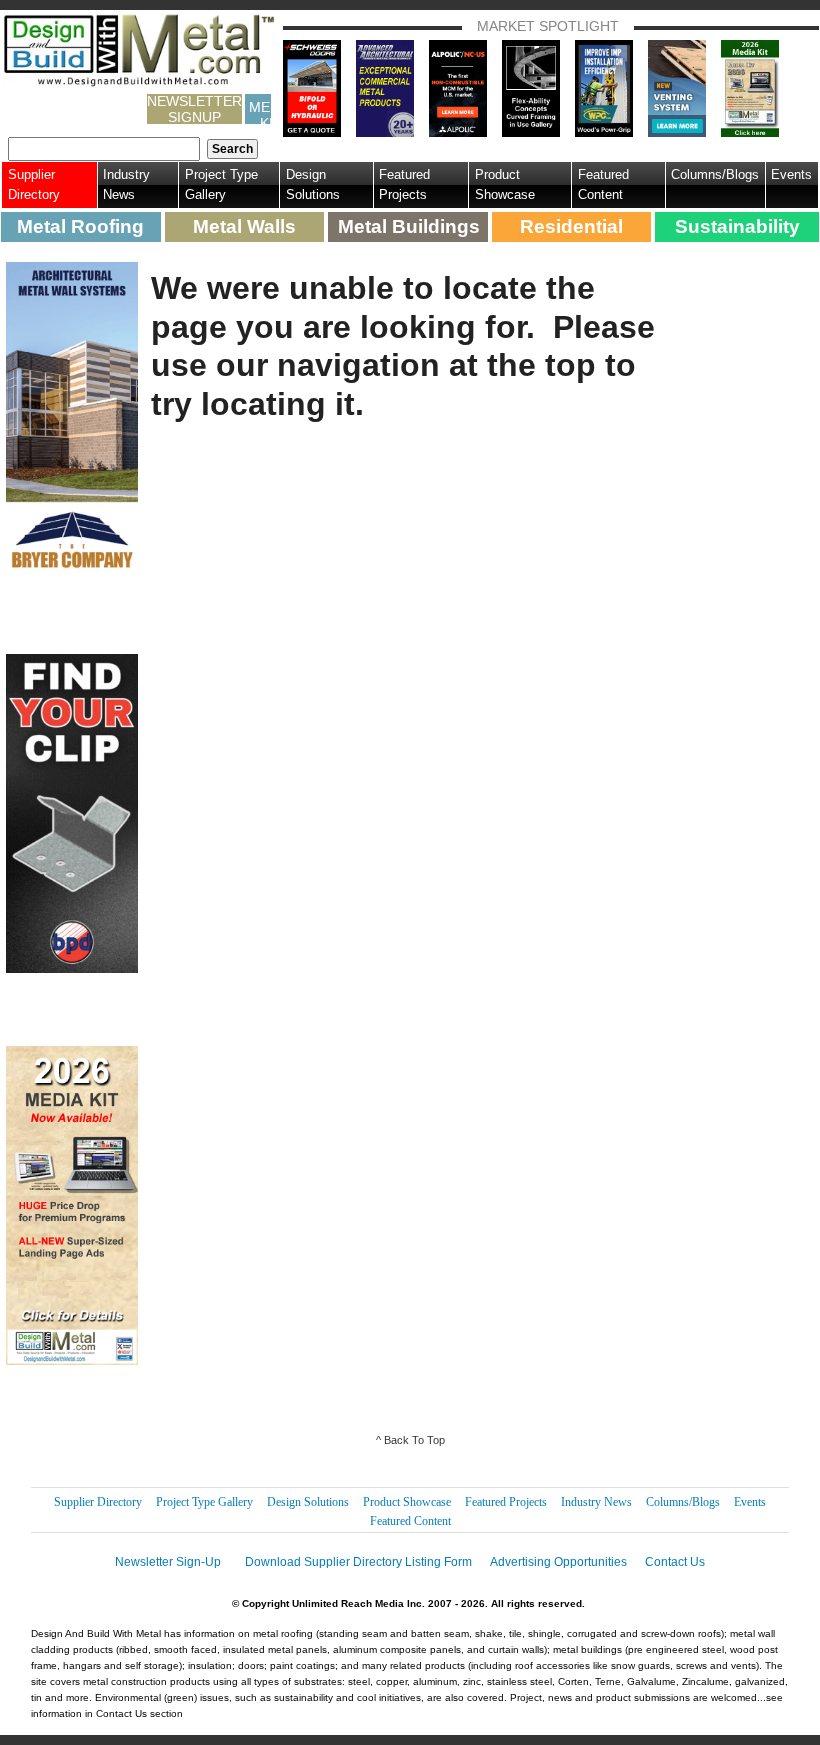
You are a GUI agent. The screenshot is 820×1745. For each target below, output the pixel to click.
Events (791, 174)
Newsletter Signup (194, 109)
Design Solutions (313, 184)
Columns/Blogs (715, 174)
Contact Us (675, 1562)
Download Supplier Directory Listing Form (358, 1562)
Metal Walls (244, 226)
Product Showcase (505, 184)
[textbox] (104, 149)
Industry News (126, 184)
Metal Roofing (80, 226)
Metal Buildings (409, 226)
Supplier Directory (34, 184)
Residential (571, 226)
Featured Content (603, 184)
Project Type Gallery (221, 184)
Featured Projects (404, 184)
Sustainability (737, 226)
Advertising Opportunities (558, 1562)
